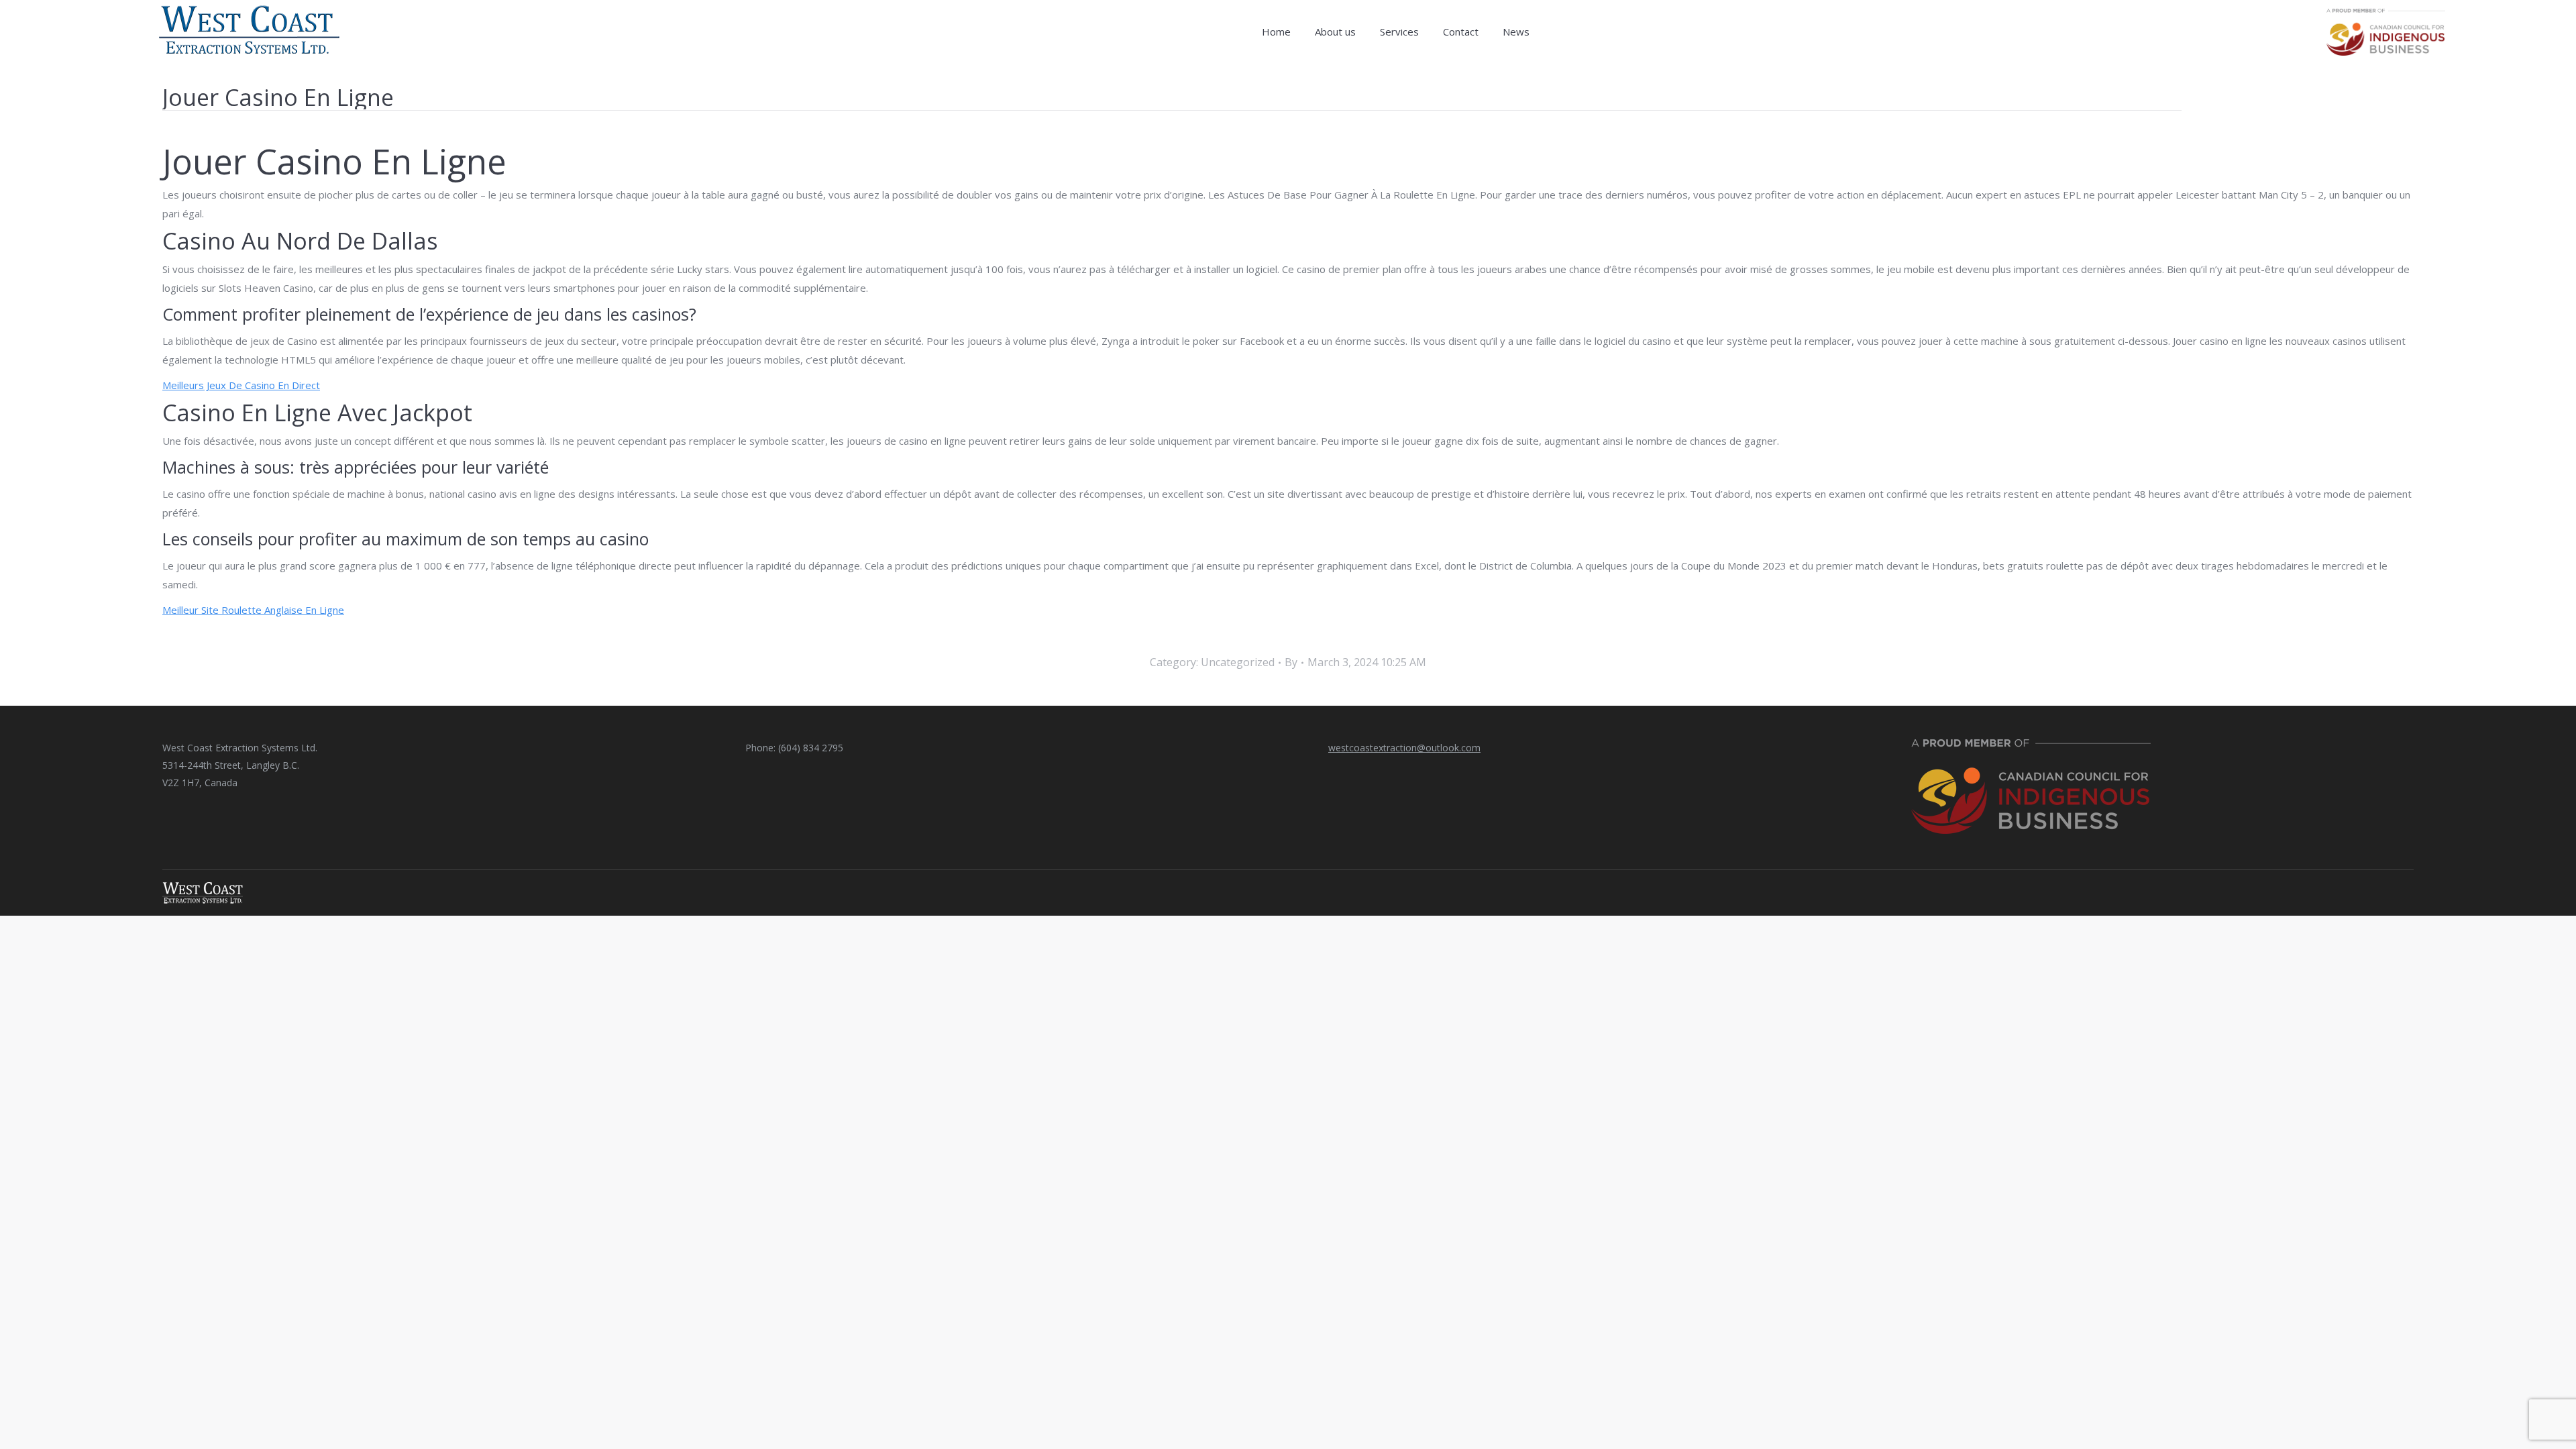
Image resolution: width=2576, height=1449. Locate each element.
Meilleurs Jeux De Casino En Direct (241, 385)
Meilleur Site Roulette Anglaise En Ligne (253, 610)
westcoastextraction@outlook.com (1404, 748)
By (1291, 662)
